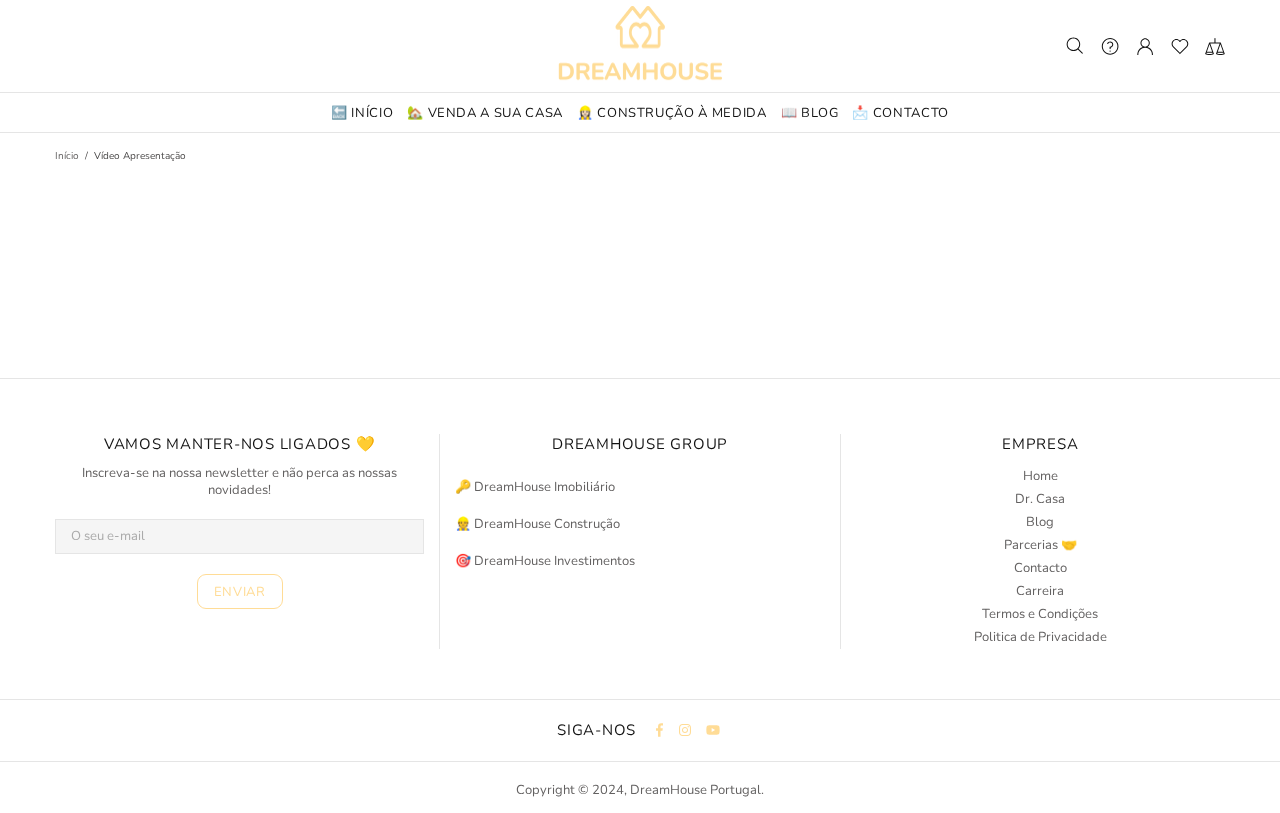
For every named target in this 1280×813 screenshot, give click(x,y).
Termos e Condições (1040, 614)
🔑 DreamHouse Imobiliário (535, 487)
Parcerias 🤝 (1040, 545)
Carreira (1040, 591)
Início (67, 156)
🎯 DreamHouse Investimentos (545, 561)
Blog (1040, 522)
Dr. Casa (1040, 499)
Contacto (1040, 568)
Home (1040, 476)
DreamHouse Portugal (640, 46)
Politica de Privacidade (1040, 637)
